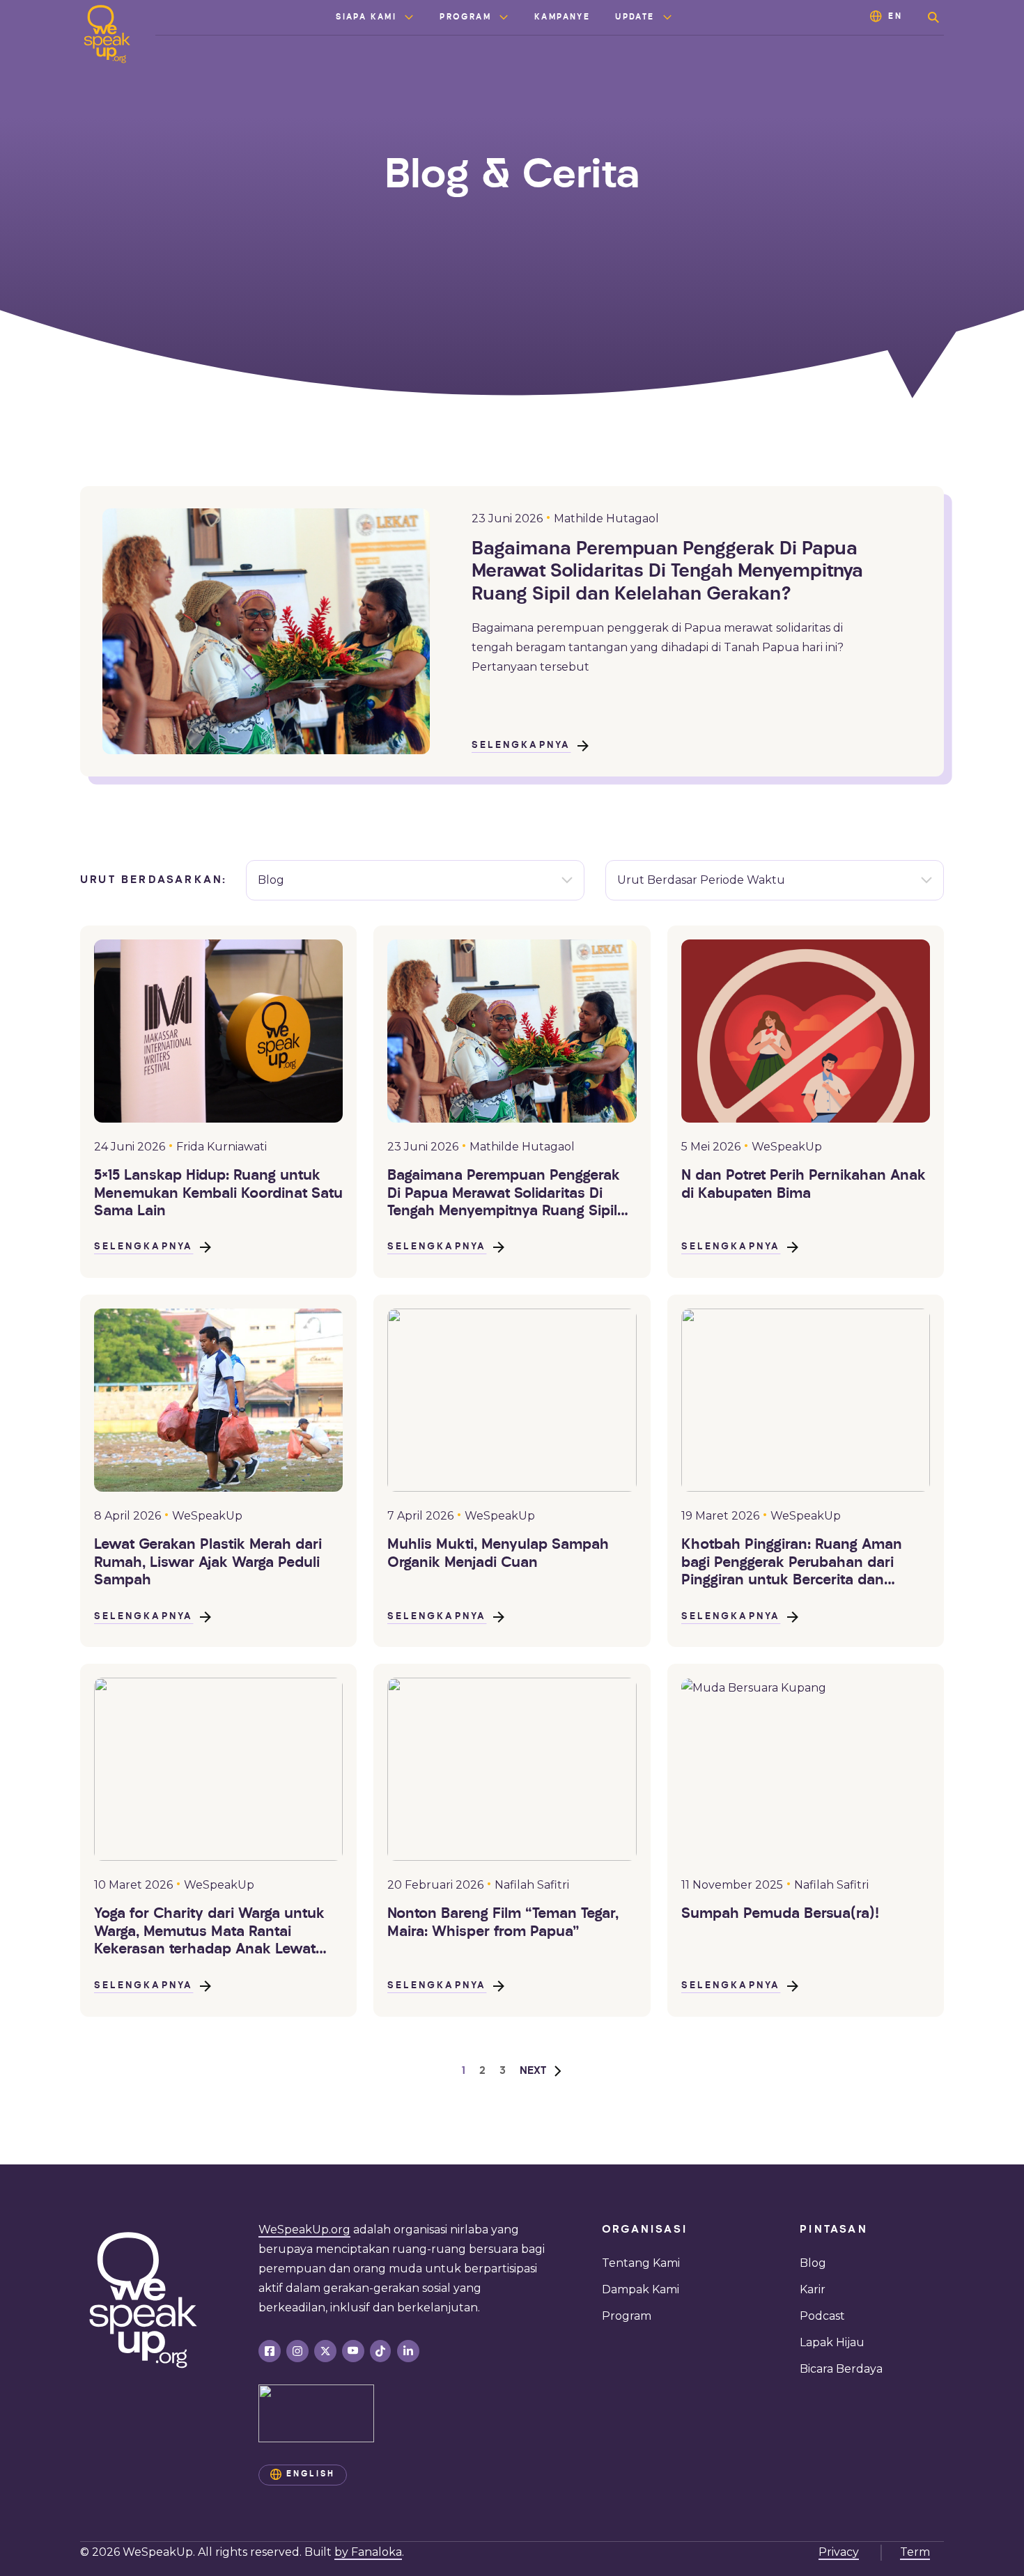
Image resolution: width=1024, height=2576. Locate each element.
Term (915, 2552)
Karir (813, 2289)
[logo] (107, 34)
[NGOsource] (316, 2413)
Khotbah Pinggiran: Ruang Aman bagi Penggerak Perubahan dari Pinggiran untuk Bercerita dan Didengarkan (792, 1564)
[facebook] (270, 2351)
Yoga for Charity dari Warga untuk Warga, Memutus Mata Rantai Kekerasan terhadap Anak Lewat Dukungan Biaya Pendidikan (209, 1933)
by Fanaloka (368, 2552)
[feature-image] (218, 1031)
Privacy (839, 2552)
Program (465, 17)
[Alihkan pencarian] (933, 17)
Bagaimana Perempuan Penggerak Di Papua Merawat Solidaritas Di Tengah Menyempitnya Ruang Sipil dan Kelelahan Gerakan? (667, 572)
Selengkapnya (521, 746)
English (311, 2474)
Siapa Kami (366, 17)
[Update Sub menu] (667, 17)
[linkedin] (408, 2351)
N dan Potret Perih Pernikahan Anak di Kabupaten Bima (804, 1185)
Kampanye (562, 17)
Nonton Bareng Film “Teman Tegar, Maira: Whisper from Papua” (503, 1923)
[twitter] (325, 2351)
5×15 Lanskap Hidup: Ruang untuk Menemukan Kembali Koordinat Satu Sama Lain (218, 1194)
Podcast (822, 2316)
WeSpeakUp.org (304, 2230)
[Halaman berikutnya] (541, 2071)
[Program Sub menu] (504, 17)
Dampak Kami (641, 2289)
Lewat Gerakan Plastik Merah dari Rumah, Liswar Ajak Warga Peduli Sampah (208, 1563)
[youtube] (353, 2351)
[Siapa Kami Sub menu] (409, 17)
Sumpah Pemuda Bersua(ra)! (780, 1914)
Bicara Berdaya (841, 2369)
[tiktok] (380, 2351)
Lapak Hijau (832, 2342)
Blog (813, 2263)
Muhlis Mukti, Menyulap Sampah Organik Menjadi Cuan (498, 1554)
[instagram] (297, 2351)
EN (895, 17)
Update (635, 17)
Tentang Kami (641, 2263)
